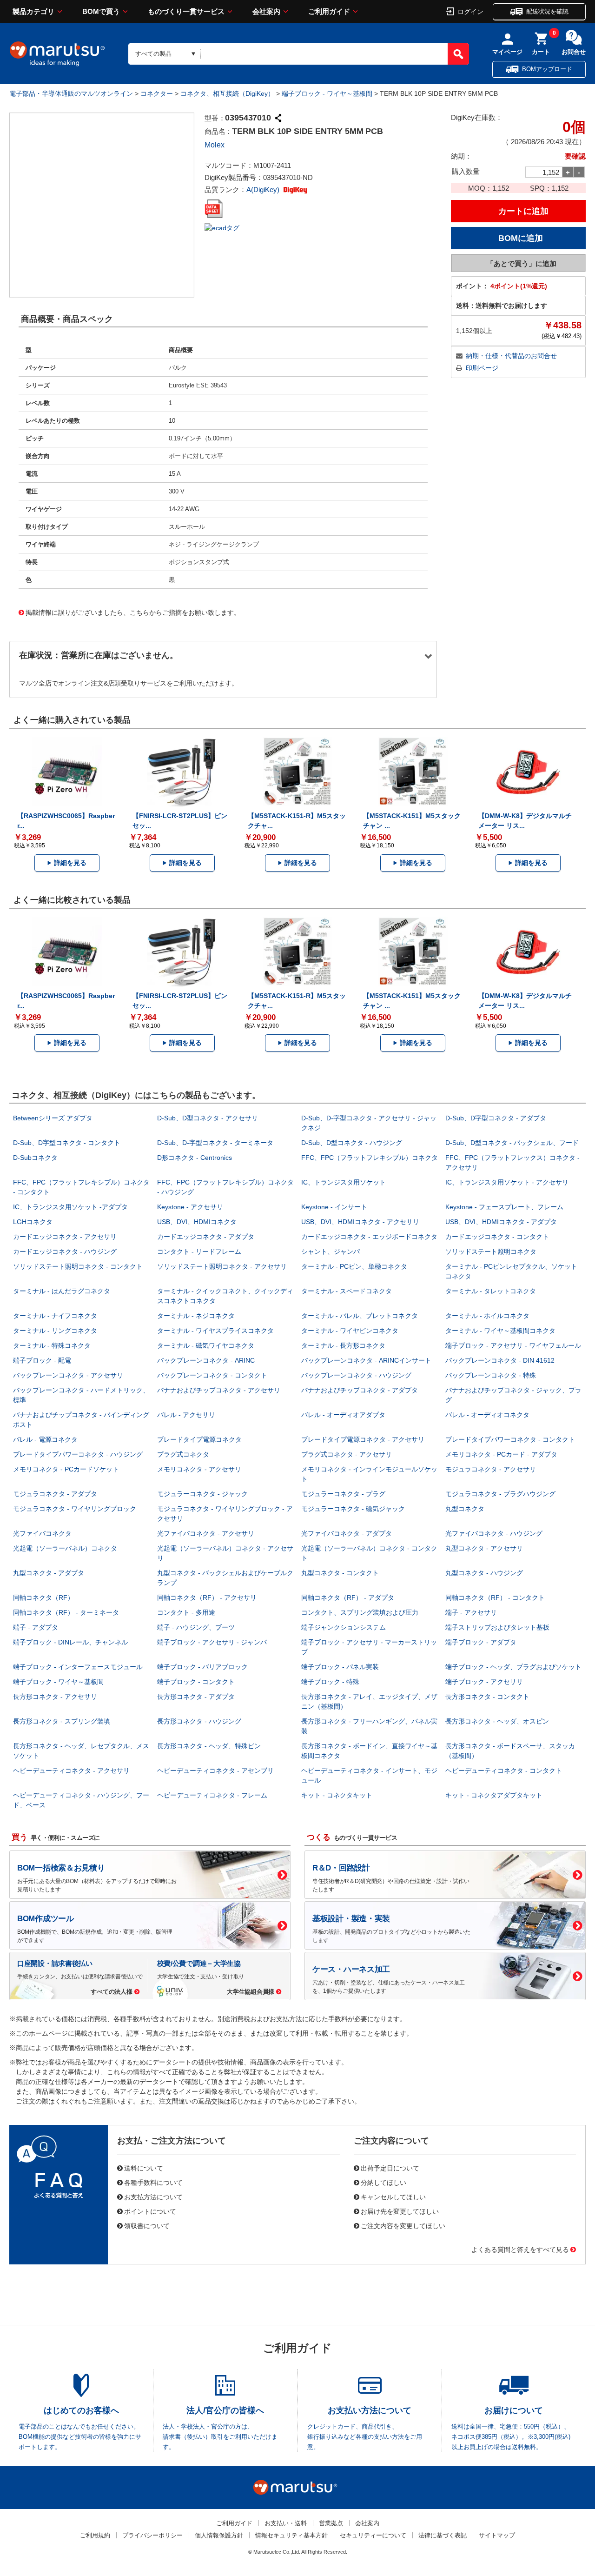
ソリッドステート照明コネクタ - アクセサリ (222, 1266)
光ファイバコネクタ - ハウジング (494, 1533)
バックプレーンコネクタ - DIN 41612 (500, 1360)
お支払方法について (153, 2197)
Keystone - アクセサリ (190, 1207)
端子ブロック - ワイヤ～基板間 (327, 93)
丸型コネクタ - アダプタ (49, 1573)
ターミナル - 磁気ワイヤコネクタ (206, 1345)
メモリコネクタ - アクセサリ (199, 1469)
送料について (144, 2168)
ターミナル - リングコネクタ (55, 1331)
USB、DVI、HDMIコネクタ (197, 1222)
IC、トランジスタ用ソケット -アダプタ (70, 1207)
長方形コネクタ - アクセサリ (55, 1697)
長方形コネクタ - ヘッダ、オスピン (497, 1721)
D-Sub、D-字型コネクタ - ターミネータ (215, 1143)
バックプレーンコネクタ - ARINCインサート (366, 1360)
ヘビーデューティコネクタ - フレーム (212, 1795)
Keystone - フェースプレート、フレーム (504, 1207)
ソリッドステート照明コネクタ (491, 1251)
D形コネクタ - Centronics (195, 1158)
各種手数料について (153, 2182)
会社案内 (266, 11)
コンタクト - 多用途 (186, 1612)
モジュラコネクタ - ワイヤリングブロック (75, 1509)
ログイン (470, 11)
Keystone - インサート (334, 1207)
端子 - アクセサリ (471, 1612)
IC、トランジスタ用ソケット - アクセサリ (507, 1182)
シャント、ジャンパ (331, 1251)
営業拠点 (331, 2523)
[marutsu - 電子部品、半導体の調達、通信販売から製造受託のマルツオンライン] (57, 54)
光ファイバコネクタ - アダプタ (347, 1533)
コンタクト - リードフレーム (199, 1251)
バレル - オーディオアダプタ (343, 1415)
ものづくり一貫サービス (186, 11)
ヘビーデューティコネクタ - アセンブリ (215, 1771)
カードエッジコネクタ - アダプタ (206, 1237)
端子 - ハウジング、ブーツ (196, 1627)
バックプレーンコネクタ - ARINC (206, 1360)
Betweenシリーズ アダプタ (53, 1118)
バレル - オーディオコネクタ (487, 1415)
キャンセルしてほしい (393, 2197)
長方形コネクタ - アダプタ (196, 1697)
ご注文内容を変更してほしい (403, 2225)
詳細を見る (70, 863)
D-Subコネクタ (35, 1158)
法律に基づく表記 (443, 2535)
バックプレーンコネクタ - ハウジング (356, 1375)
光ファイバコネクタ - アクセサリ (206, 1533)
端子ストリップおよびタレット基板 (497, 1627)
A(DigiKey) (264, 190)
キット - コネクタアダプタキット (494, 1795)
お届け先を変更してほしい (400, 2211)
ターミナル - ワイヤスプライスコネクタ (215, 1331)
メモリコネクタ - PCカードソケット (66, 1469)
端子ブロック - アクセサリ (484, 1682)
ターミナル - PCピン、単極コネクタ (354, 1266)
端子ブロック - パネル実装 (340, 1667)
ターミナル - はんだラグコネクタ (62, 1291)
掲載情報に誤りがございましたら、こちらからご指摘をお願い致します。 (133, 612)
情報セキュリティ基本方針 (291, 2535)
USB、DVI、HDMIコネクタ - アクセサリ (360, 1222)
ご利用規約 (95, 2535)
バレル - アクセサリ (186, 1415)
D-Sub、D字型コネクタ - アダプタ (496, 1118)
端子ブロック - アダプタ (481, 1642)
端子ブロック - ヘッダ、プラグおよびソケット (513, 1667)
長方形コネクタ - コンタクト (487, 1697)
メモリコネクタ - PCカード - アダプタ (501, 1454)
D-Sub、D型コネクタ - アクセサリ (208, 1118)
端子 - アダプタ (36, 1627)
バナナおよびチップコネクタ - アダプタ (360, 1390)
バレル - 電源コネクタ (45, 1439)
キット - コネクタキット (337, 1795)
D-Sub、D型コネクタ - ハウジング (352, 1143)
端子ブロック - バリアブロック (202, 1667)
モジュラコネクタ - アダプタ (55, 1494)
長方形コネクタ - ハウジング (199, 1721)
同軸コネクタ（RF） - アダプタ (348, 1598)
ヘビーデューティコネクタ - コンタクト (504, 1771)
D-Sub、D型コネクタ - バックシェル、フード (512, 1143)
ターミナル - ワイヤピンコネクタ (350, 1331)
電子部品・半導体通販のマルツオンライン (71, 93)
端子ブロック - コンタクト (196, 1682)
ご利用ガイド (329, 11)
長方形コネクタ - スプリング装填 (62, 1721)
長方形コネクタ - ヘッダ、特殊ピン (209, 1746)
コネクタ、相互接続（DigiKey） (227, 93)
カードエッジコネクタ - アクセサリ (65, 1237)
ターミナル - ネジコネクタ (196, 1316)
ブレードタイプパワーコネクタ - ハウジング (78, 1454)
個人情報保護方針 (219, 2535)
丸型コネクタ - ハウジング (484, 1573)
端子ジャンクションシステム (344, 1627)
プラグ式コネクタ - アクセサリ (347, 1454)
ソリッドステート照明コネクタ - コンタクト (78, 1266)
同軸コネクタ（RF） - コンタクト (495, 1598)
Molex (215, 145)
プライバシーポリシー (152, 2535)
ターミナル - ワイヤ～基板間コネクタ (500, 1331)
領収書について (147, 2225)
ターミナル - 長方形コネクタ (343, 1345)
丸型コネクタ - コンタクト (340, 1573)
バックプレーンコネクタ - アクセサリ (68, 1375)
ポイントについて (150, 2211)
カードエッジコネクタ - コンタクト (497, 1237)
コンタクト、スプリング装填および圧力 (360, 1612)
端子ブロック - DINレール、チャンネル (70, 1642)
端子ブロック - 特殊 (330, 1682)
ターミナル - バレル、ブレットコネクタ (360, 1316)
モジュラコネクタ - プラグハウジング (500, 1494)
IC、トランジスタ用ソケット (344, 1182)
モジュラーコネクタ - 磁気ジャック (353, 1509)
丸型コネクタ (465, 1509)
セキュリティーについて (373, 2535)
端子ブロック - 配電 (42, 1360)
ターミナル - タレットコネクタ (491, 1291)
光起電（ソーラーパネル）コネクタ (65, 1548)
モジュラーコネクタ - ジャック (202, 1494)
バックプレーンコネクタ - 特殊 (491, 1375)
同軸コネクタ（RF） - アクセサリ (207, 1598)
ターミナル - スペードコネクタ (347, 1291)
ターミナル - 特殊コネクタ (52, 1345)
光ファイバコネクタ (42, 1533)
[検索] (458, 54)
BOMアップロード (547, 69)
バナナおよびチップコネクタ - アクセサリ (219, 1390)
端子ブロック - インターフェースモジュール (78, 1667)
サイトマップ (497, 2535)
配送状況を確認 (547, 11)
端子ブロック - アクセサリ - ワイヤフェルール (513, 1345)
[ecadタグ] (222, 227)
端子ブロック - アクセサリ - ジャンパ (212, 1642)
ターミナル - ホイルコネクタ (487, 1316)
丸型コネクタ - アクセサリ (484, 1548)
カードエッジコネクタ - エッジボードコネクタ (369, 1237)
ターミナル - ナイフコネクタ (55, 1316)
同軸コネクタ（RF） (43, 1598)
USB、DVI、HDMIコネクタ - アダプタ (501, 1222)
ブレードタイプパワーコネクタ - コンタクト (510, 1439)
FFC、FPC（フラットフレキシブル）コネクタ (370, 1158)
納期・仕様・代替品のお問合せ (511, 356)
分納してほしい (383, 2182)
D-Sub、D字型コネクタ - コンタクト (67, 1143)
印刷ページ (482, 368)
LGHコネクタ (33, 1222)
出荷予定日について (390, 2168)
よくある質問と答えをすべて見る (520, 2249)
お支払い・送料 (286, 2523)
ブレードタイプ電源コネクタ (199, 1439)
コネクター (157, 93)
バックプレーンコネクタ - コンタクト (212, 1375)
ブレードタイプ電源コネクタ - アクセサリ (363, 1439)
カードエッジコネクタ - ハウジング (65, 1251)
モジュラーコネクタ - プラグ (343, 1494)
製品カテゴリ (33, 11)
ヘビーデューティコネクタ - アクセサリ (71, 1771)
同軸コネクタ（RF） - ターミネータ (66, 1612)
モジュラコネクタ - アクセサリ (491, 1469)
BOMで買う (101, 11)
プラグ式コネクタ (183, 1454)
